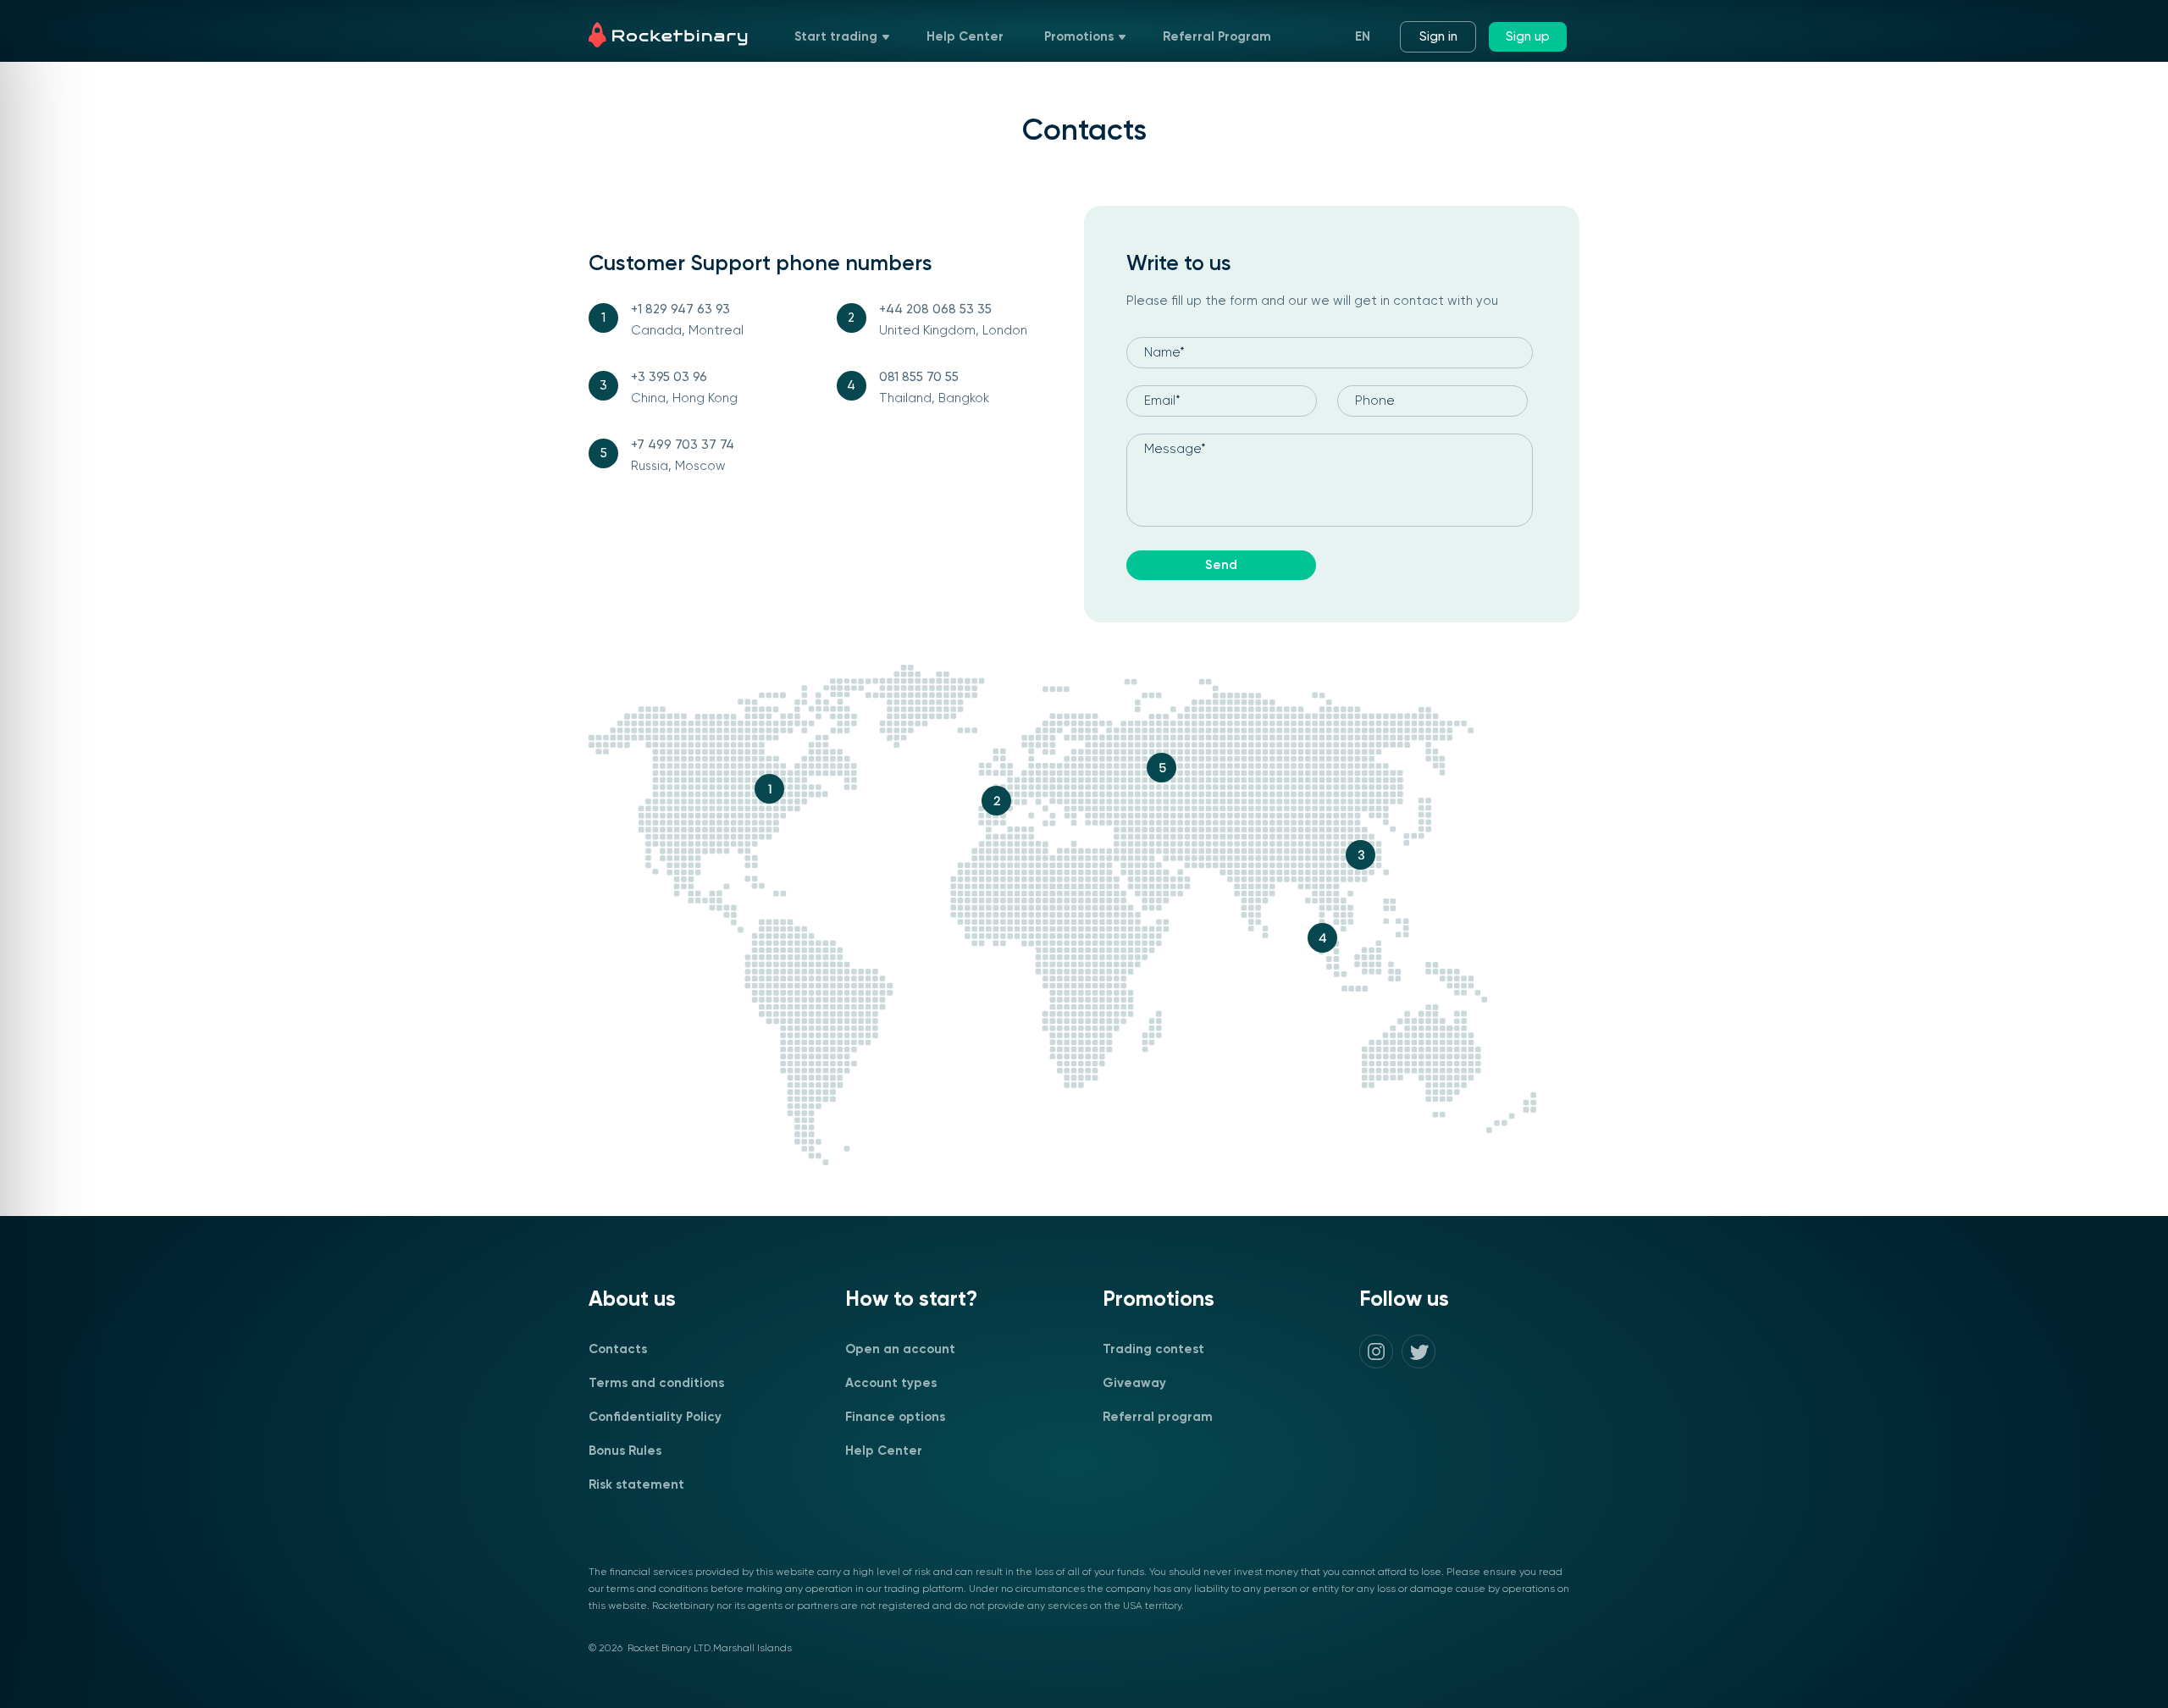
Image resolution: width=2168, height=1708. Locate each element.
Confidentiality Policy (655, 1417)
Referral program (1158, 1417)
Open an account (900, 1349)
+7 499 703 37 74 (683, 445)
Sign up (1528, 37)
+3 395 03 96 (669, 377)
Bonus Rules (625, 1451)
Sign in (1438, 37)
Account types (891, 1383)
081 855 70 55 (919, 377)
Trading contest (1153, 1349)
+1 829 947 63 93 (680, 310)
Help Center (965, 37)
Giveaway (1134, 1383)
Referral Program (1217, 37)
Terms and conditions (656, 1383)
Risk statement (636, 1485)
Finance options (895, 1417)
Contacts (618, 1349)
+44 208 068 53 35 (935, 310)
